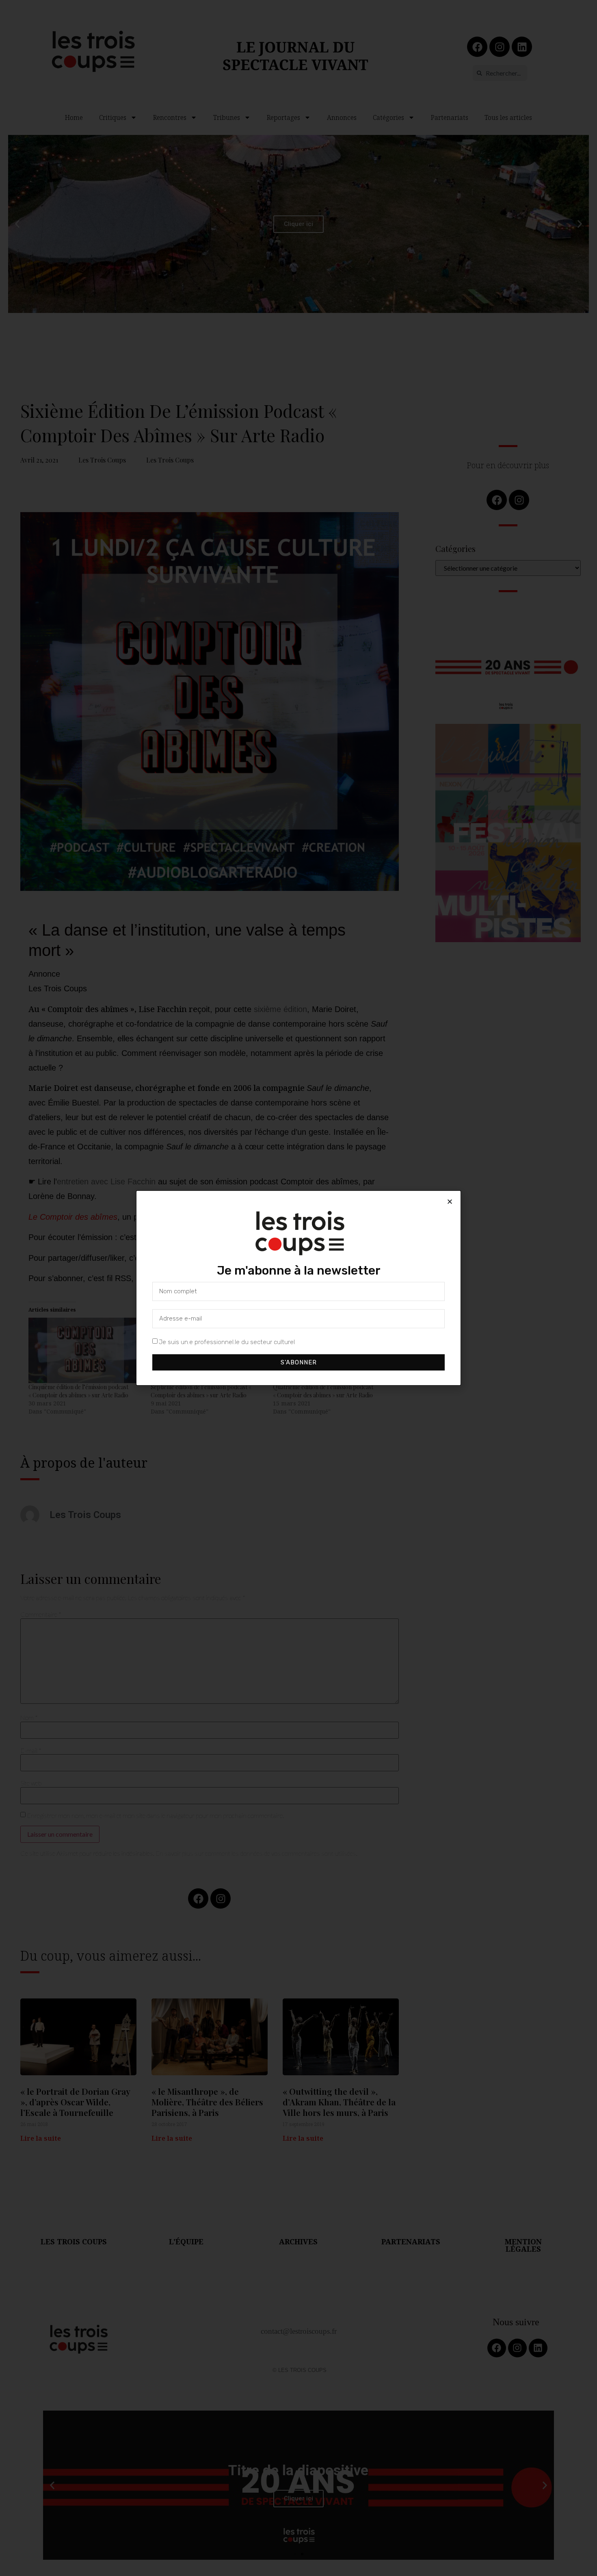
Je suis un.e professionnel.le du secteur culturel (227, 1342)
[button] (450, 1202)
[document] (298, 1288)
